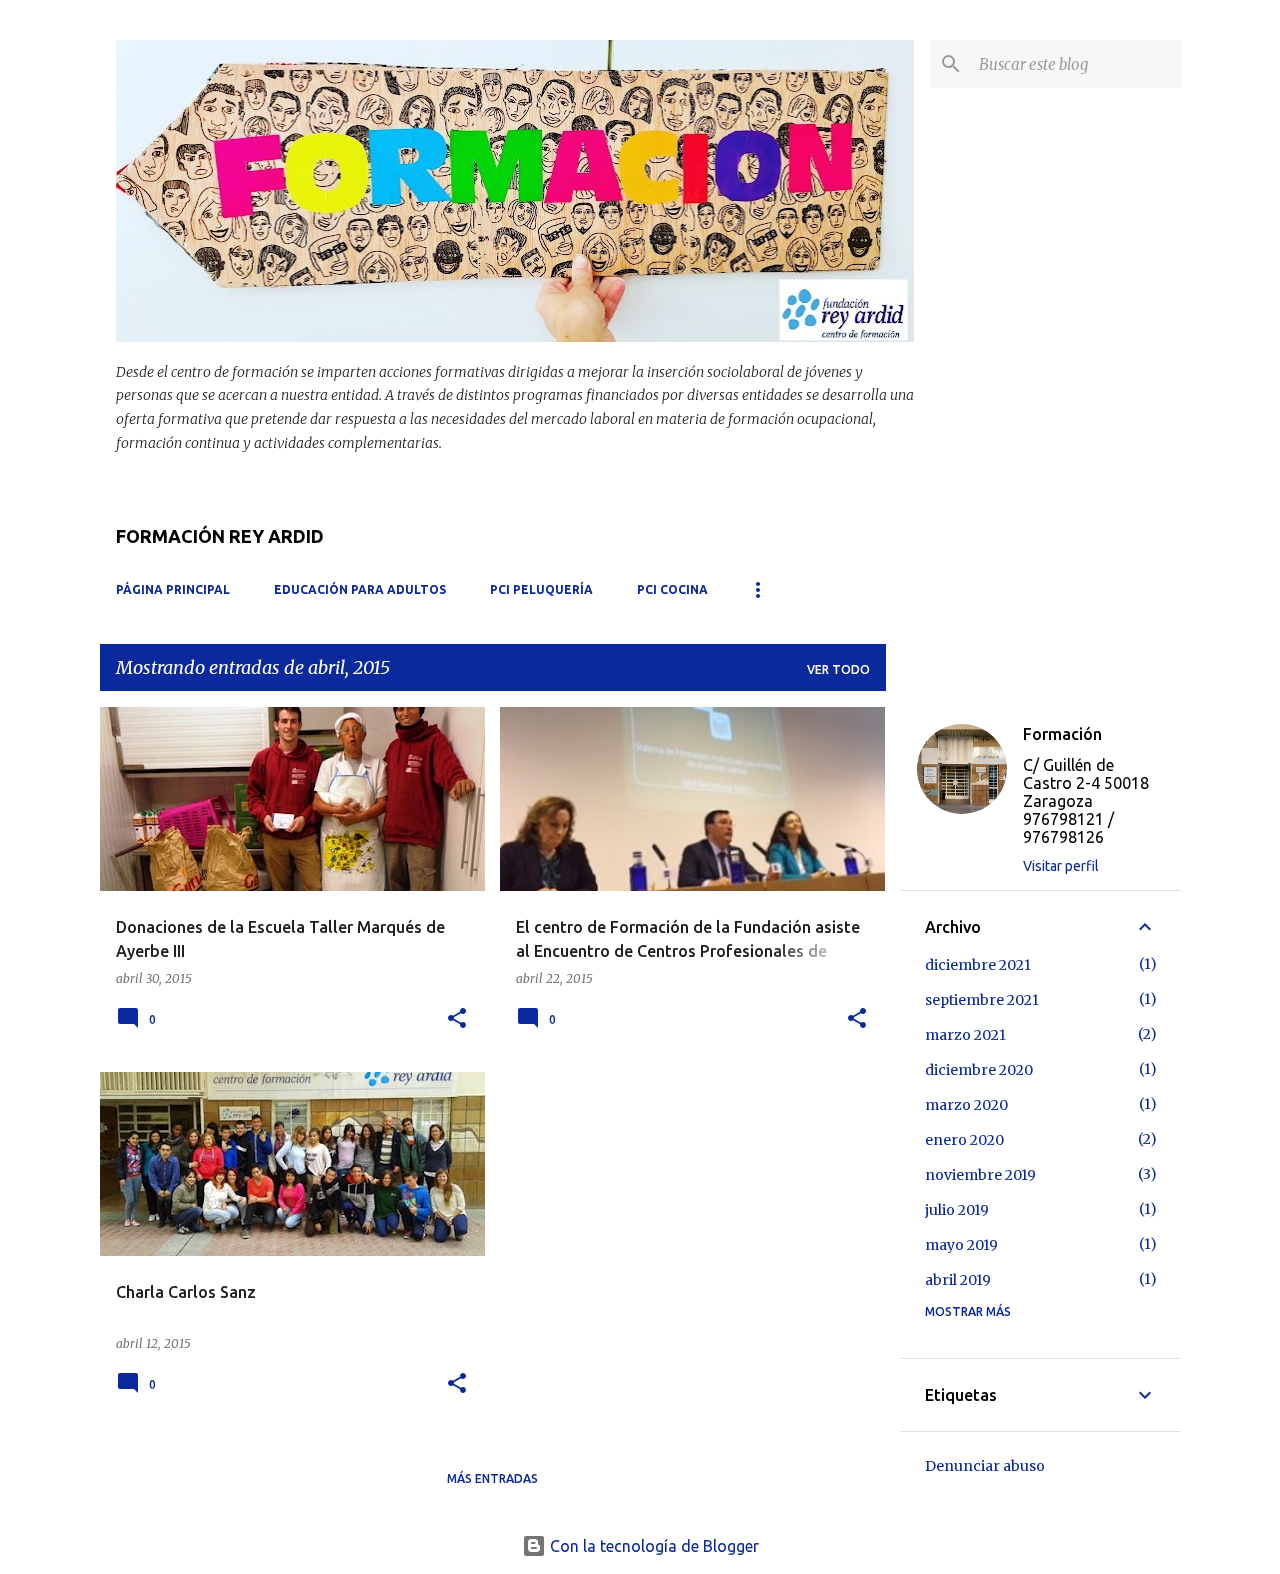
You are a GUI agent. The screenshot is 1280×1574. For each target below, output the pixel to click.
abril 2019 (958, 1280)
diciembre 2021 (978, 965)
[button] (457, 1019)
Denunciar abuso (985, 1466)
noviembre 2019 (980, 1175)
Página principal (173, 589)
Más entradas (492, 1478)
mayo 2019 (961, 1245)
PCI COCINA (672, 589)
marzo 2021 (965, 1035)
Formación (1062, 734)
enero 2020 (964, 1140)
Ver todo (838, 669)
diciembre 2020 (979, 1070)
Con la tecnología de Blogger (652, 1546)
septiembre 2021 (982, 1000)
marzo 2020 (966, 1105)
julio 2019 (957, 1210)
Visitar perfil (1061, 866)
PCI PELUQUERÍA (541, 589)
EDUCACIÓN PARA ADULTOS (360, 589)
